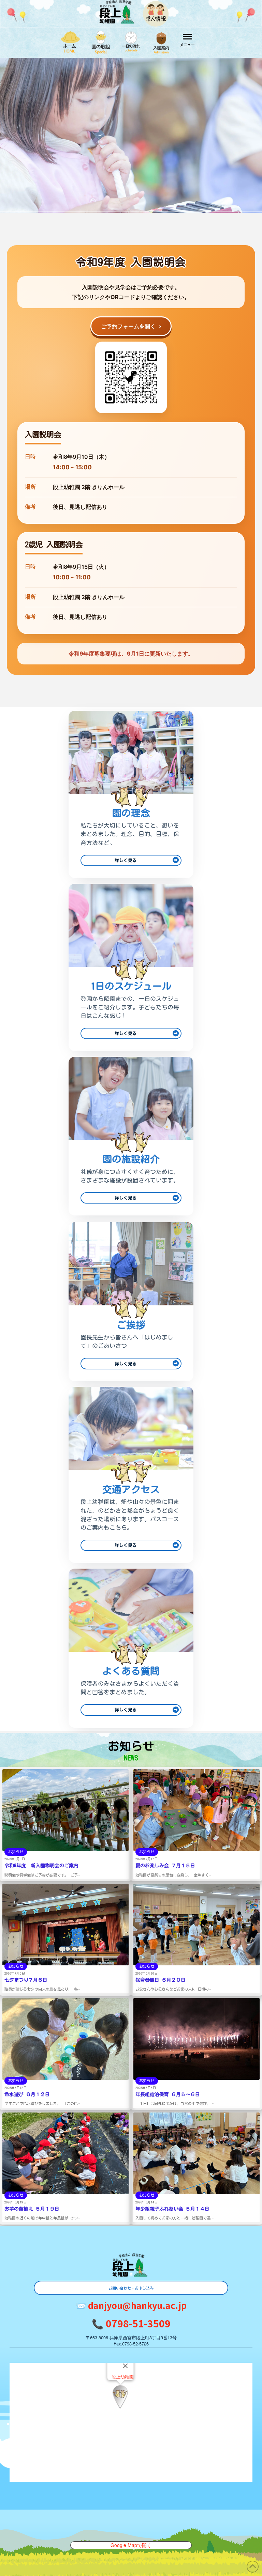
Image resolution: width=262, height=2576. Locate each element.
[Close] (126, 2366)
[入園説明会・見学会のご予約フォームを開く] (131, 377)
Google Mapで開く (131, 2545)
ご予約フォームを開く (131, 326)
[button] (187, 40)
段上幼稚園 (123, 2377)
